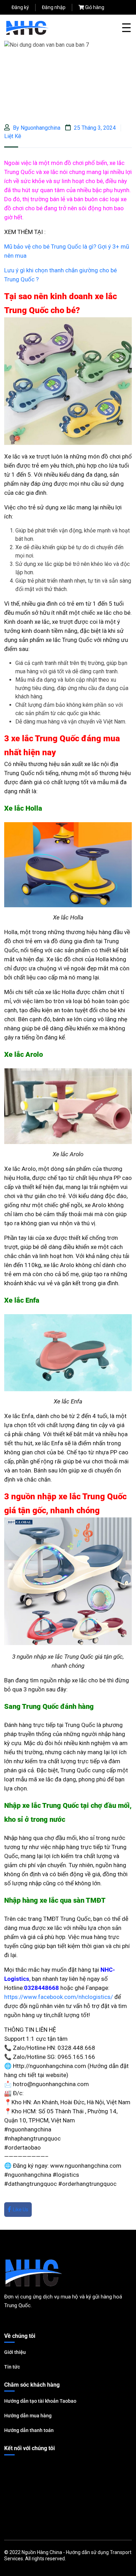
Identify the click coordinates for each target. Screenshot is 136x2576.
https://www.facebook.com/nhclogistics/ (59, 1997)
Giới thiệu (15, 2352)
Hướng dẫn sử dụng (87, 2552)
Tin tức (12, 2367)
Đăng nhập (54, 7)
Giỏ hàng (95, 7)
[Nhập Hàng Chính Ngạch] (27, 27)
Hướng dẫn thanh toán (29, 2430)
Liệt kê (13, 136)
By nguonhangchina (36, 128)
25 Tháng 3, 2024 (94, 128)
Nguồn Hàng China (42, 2552)
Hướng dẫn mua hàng (28, 2416)
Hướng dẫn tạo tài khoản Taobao (40, 2401)
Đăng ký (20, 7)
